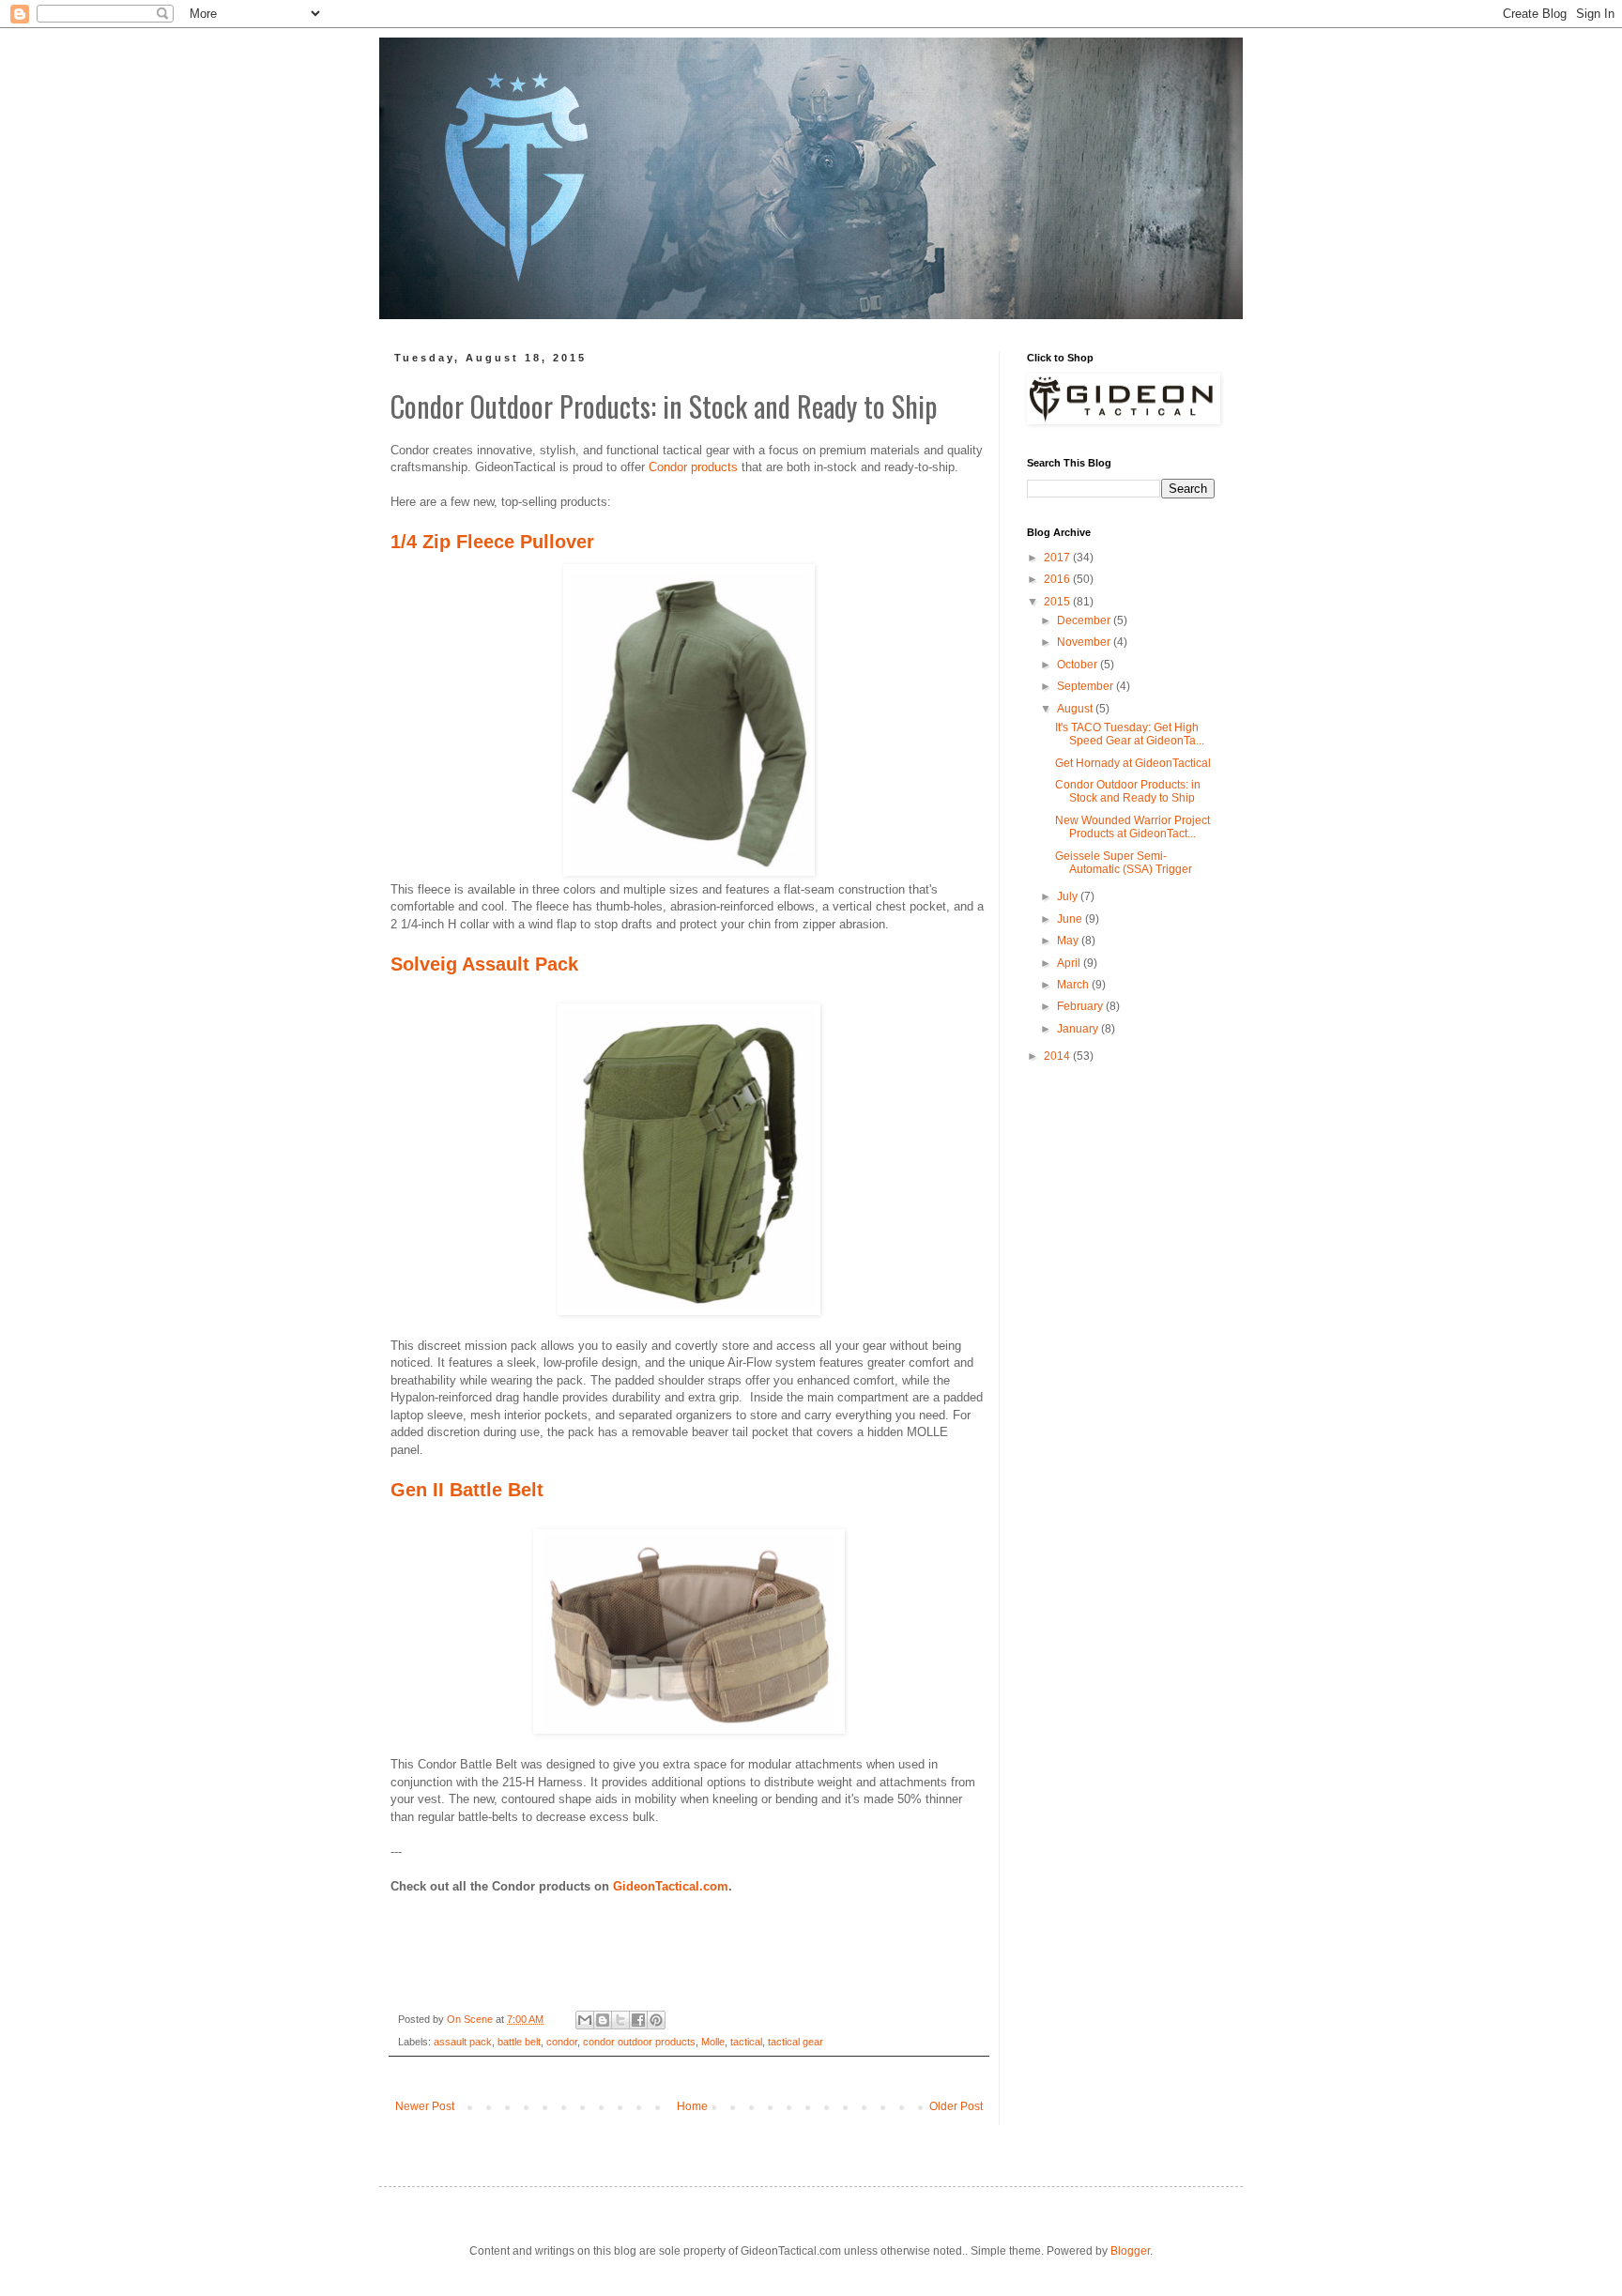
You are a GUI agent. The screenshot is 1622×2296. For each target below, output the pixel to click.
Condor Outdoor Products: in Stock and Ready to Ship (1128, 791)
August (1076, 709)
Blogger (1130, 2251)
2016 (1058, 579)
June (1071, 919)
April (1070, 963)
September (1086, 686)
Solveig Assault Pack (484, 964)
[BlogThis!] (603, 2020)
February (1081, 1006)
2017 (1058, 558)
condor (562, 2042)
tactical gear (796, 2042)
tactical (746, 2042)
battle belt (519, 2042)
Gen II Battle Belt (467, 1490)
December (1085, 620)
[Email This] (585, 2020)
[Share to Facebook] (638, 2020)
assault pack (463, 2042)
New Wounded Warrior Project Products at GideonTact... (1132, 827)
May (1069, 941)
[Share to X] (620, 2020)
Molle (713, 2042)
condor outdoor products (639, 2042)
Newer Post (425, 2106)
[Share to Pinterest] (656, 2020)
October (1079, 665)
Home (692, 2106)
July (1069, 896)
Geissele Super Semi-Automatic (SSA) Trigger (1124, 863)
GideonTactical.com (671, 1886)
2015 (1058, 602)
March (1074, 985)
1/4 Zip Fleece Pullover (492, 542)
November (1085, 642)
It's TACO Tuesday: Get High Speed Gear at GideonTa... (1130, 734)
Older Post (956, 2106)
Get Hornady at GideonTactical (1133, 763)
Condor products (695, 467)
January (1079, 1029)
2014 (1058, 1056)
